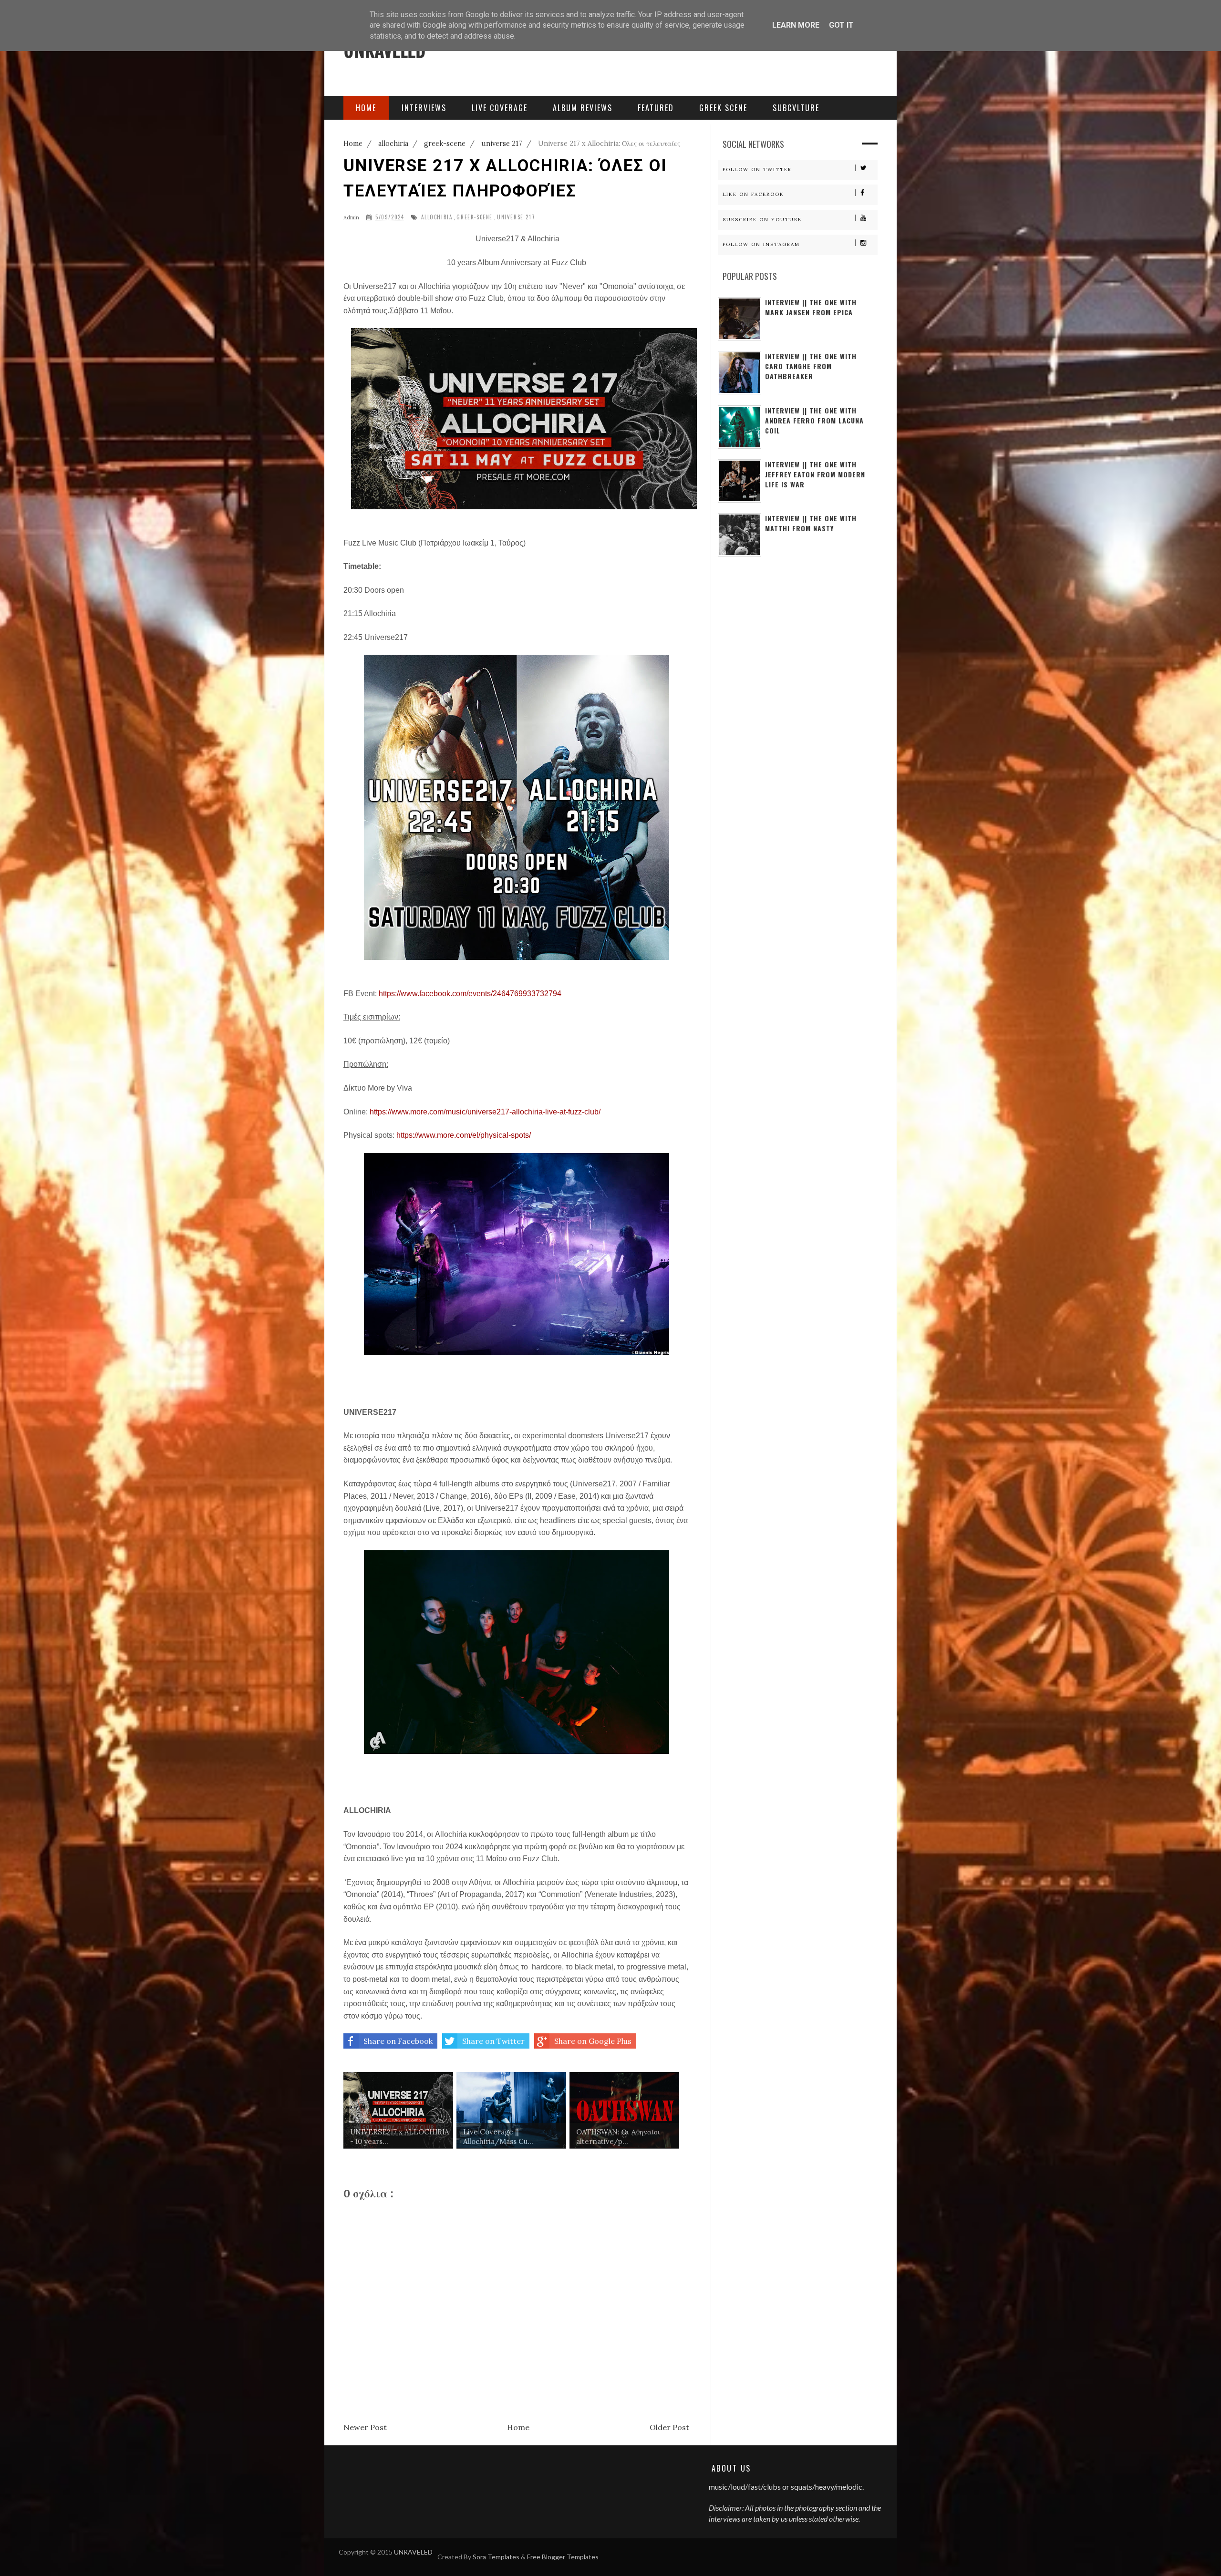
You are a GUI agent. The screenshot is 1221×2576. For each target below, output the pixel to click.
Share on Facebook (398, 2041)
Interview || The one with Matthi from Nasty (811, 523)
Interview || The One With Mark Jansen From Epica (811, 307)
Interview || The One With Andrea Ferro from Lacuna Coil (814, 420)
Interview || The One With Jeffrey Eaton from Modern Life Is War (815, 474)
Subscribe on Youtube (762, 220)
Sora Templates (496, 2557)
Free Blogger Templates (563, 2557)
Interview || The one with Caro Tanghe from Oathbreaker (811, 366)
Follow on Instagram (761, 244)
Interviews (424, 108)
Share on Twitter (493, 2041)
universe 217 (516, 217)
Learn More (796, 25)
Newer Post (365, 2427)
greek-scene (475, 217)
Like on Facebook (753, 194)
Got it (841, 25)
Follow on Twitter (757, 170)
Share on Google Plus (593, 2041)
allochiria (437, 217)
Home (518, 2427)
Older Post (669, 2427)
